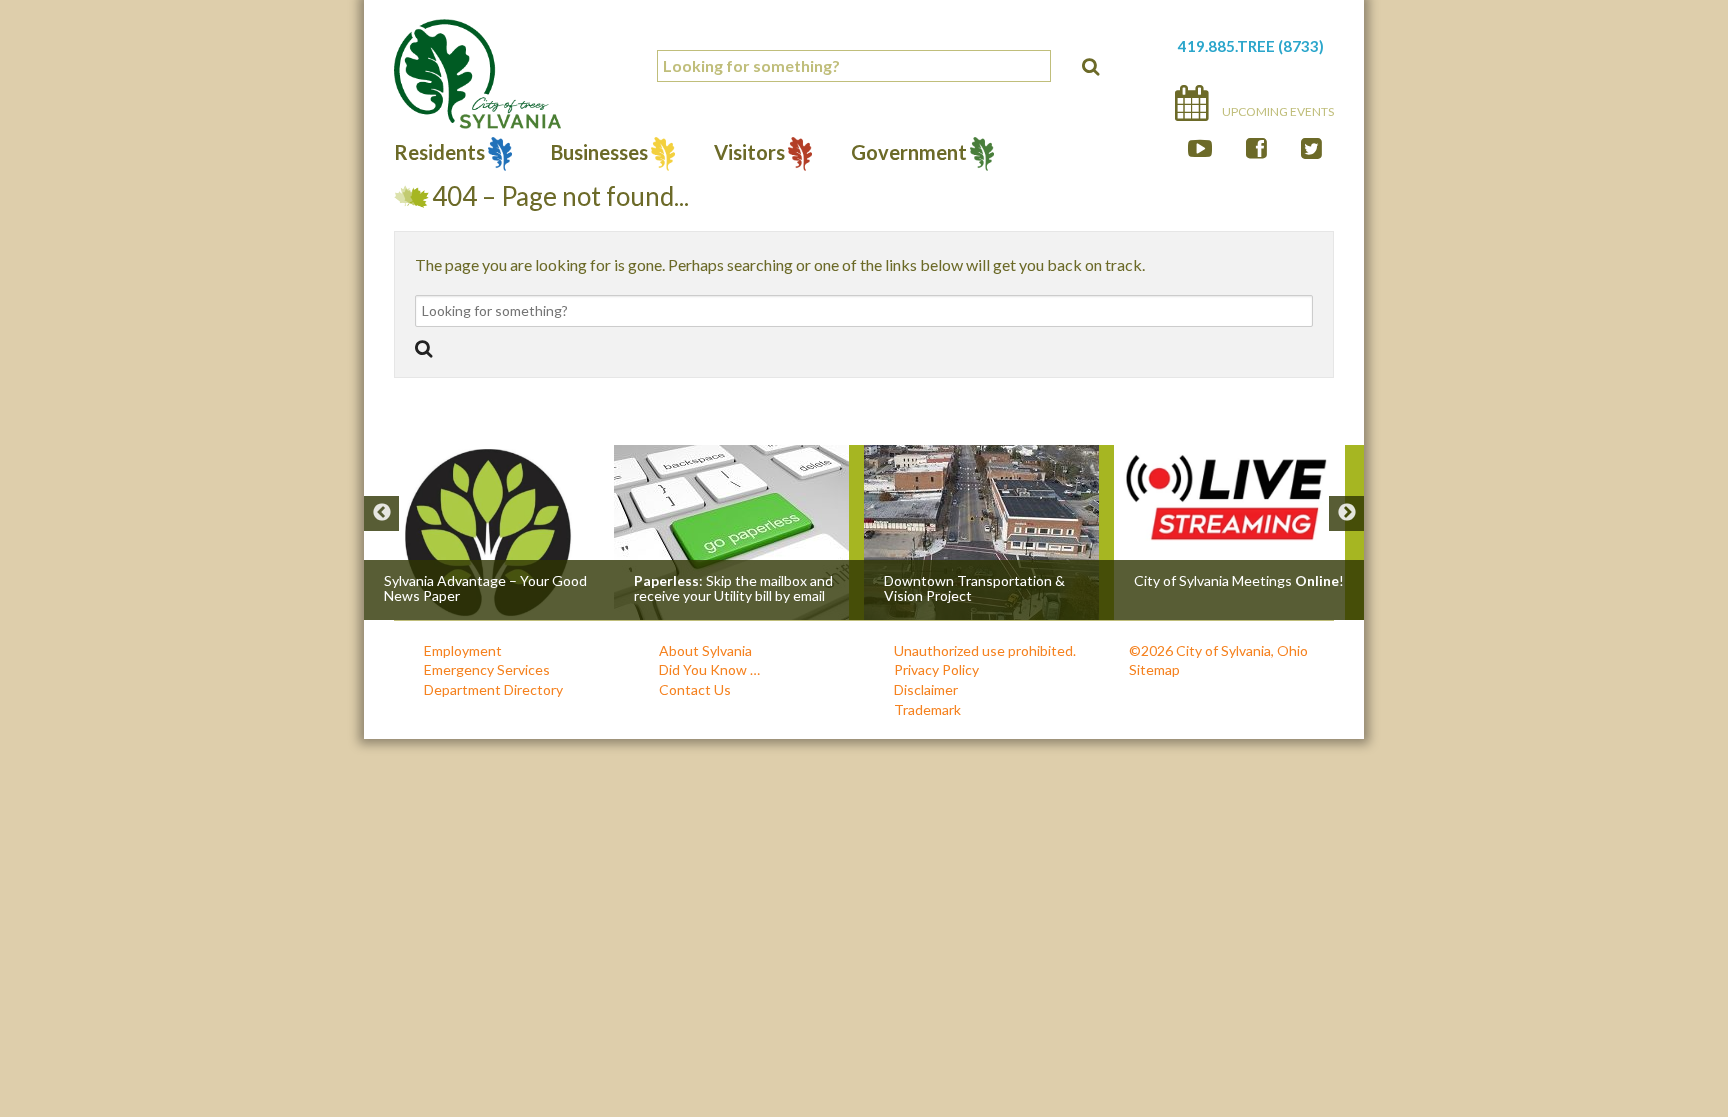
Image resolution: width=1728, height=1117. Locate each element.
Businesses (599, 154)
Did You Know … (709, 669)
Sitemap (1154, 669)
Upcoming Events (1277, 111)
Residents (439, 154)
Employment (463, 650)
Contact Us (695, 689)
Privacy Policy (936, 669)
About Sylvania (705, 650)
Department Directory (493, 689)
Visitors (749, 154)
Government (909, 154)
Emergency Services (487, 669)
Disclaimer (926, 689)
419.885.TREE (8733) (1251, 46)
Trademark (927, 709)
